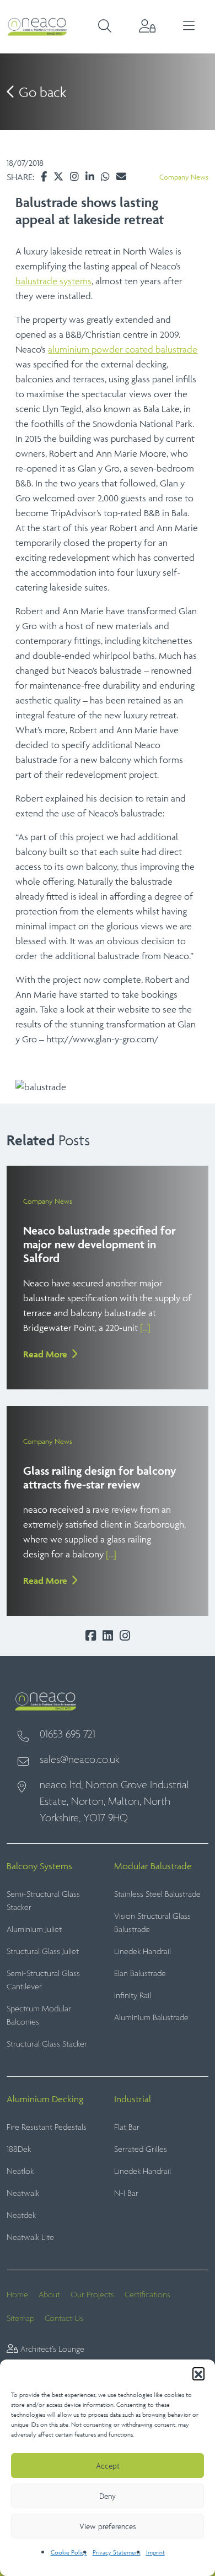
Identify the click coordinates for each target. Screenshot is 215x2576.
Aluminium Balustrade (151, 2018)
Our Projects (92, 2295)
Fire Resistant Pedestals (47, 2127)
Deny (108, 2496)
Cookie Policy (69, 2552)
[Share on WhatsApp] (105, 177)
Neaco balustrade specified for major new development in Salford (100, 1244)
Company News (184, 177)
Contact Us (64, 2318)
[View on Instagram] (74, 177)
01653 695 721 (68, 1735)
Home (17, 2295)
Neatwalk (23, 2193)
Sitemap (20, 2318)
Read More (45, 1354)
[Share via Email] (121, 177)
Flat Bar (127, 2127)
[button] (198, 2373)
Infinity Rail (133, 1996)
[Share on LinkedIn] (90, 177)
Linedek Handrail (143, 1952)
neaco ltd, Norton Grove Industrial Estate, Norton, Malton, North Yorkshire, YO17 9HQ (114, 1802)
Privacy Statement (117, 2552)
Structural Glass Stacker (47, 2044)
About (49, 2295)
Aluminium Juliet (34, 1930)
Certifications (147, 2295)
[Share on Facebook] (44, 177)
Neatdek (21, 2215)
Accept (108, 2466)
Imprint (155, 2552)
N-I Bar (126, 2193)
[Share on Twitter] (58, 177)
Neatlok (20, 2171)
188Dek (19, 2149)
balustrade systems (53, 281)
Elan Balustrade (140, 1974)
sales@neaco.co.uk (80, 1760)
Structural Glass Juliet (43, 1952)
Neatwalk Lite (30, 2237)
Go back (41, 92)
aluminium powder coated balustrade (123, 349)
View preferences (108, 2526)
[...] (145, 1328)
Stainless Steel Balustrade (157, 1894)
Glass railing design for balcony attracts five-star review (100, 1478)
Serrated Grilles (141, 2149)
